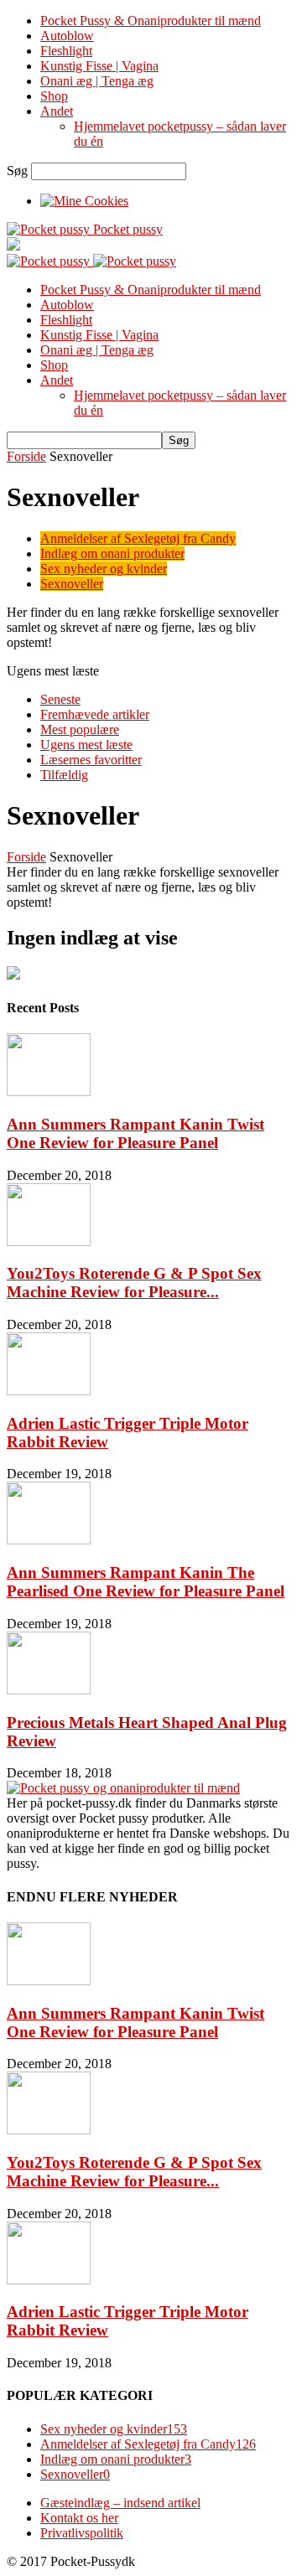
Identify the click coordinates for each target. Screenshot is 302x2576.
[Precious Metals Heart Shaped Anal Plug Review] (49, 1690)
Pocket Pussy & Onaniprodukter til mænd (151, 21)
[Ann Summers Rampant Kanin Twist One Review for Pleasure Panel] (49, 1091)
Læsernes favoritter (91, 760)
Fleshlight (66, 51)
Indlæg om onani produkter (112, 553)
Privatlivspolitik (82, 2533)
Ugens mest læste (86, 745)
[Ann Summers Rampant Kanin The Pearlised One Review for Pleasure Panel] (49, 1540)
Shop (54, 96)
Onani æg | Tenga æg (97, 81)
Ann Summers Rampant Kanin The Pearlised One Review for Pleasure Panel (146, 1582)
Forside (26, 456)
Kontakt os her (79, 2518)
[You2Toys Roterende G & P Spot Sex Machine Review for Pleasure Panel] (49, 1241)
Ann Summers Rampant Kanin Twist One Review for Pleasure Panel (135, 1133)
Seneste (60, 699)
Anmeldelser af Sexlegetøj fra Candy (138, 538)
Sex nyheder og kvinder (104, 569)
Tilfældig (64, 775)
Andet (57, 111)
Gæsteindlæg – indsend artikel (120, 2503)
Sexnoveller (72, 584)
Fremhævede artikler (95, 714)
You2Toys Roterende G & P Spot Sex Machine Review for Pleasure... (134, 1283)
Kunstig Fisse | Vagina (99, 66)
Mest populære (80, 729)
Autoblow (67, 36)
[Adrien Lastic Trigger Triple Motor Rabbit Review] (49, 1391)
